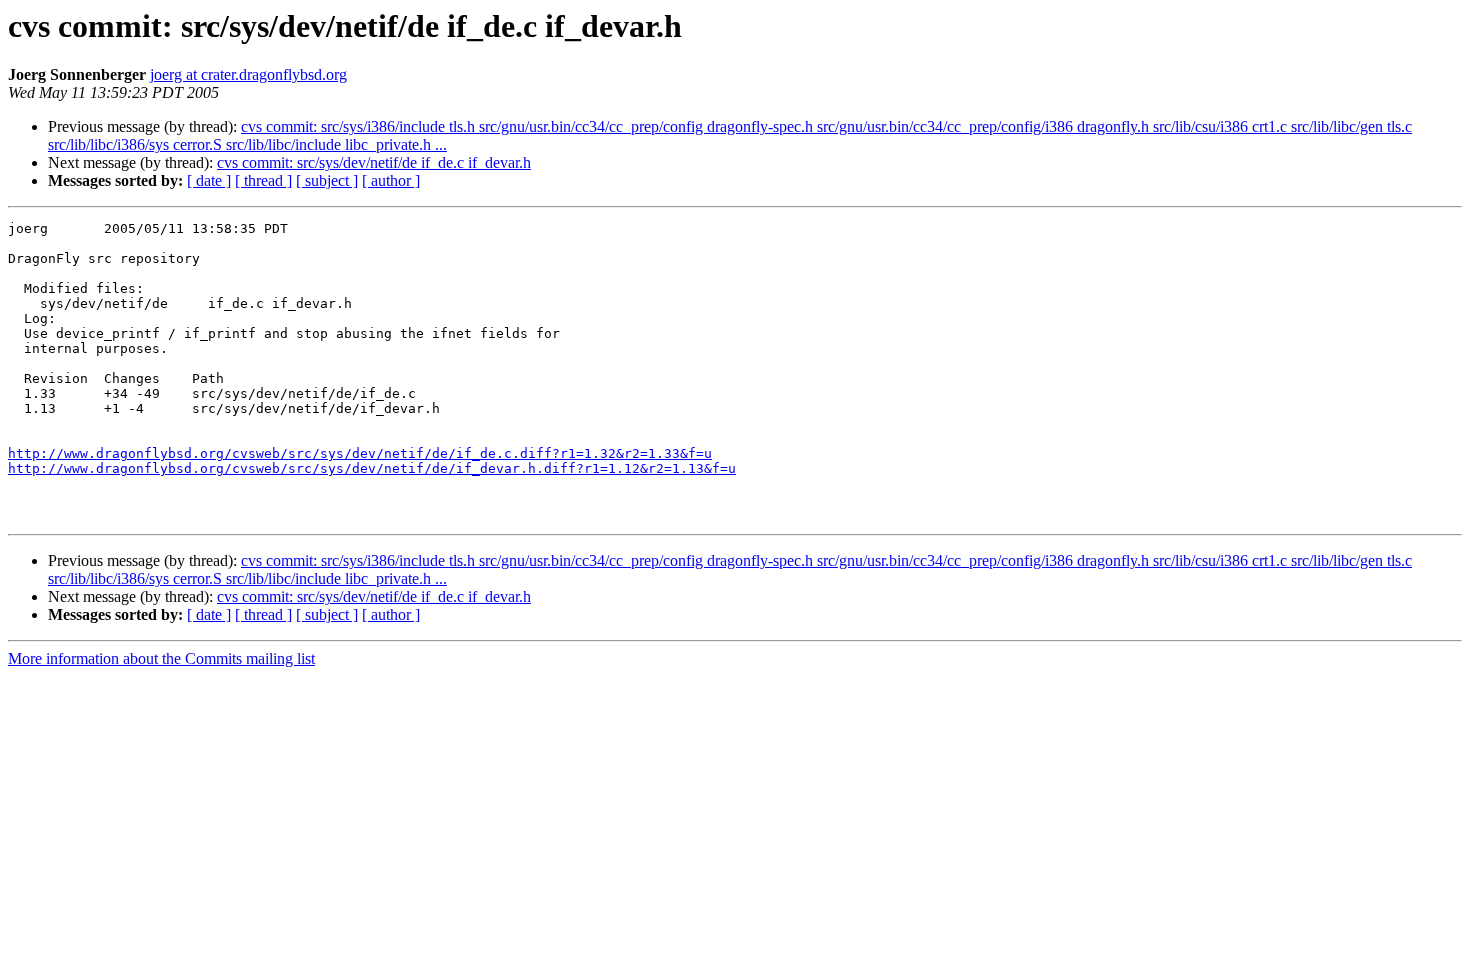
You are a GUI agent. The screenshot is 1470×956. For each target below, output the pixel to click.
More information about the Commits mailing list (161, 658)
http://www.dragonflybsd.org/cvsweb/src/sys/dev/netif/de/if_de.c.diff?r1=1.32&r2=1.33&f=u (360, 453)
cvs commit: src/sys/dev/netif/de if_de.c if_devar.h (374, 162)
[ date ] (209, 180)
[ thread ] (263, 180)
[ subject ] (327, 180)
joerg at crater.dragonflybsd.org (248, 74)
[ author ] (391, 180)
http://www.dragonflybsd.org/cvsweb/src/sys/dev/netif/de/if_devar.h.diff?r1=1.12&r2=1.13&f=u (372, 468)
